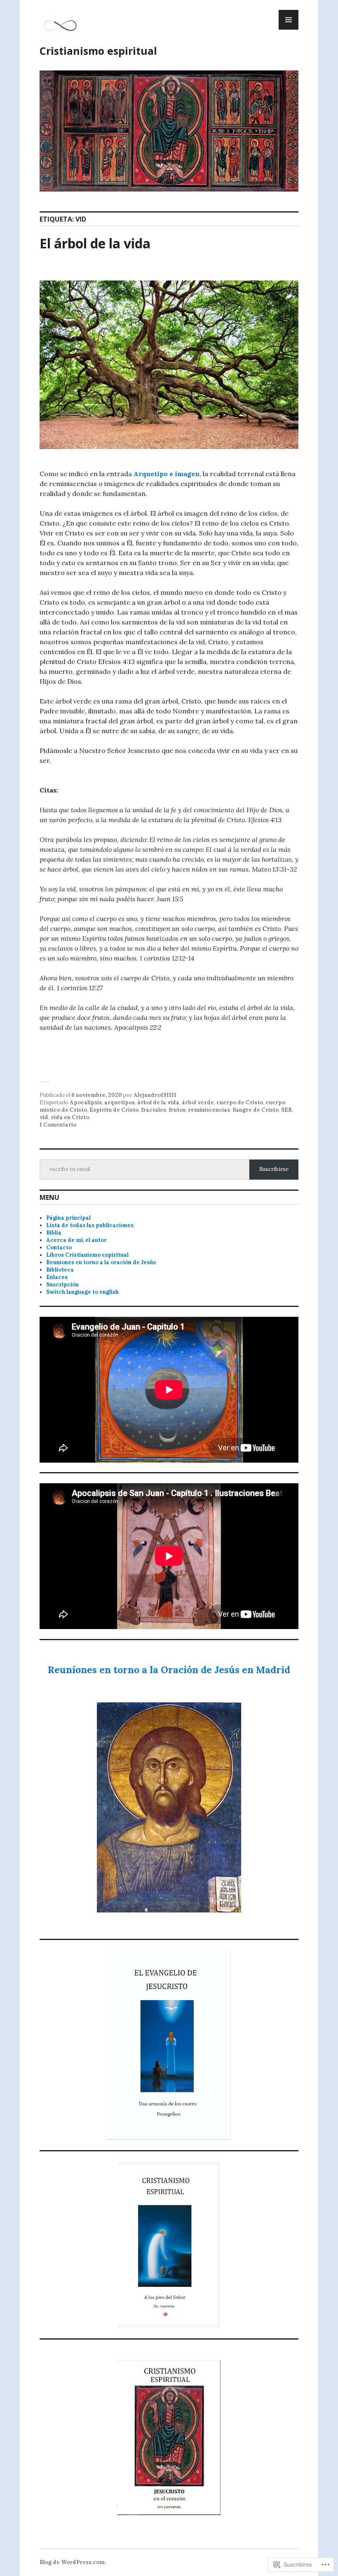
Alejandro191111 (155, 1095)
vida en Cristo (70, 1117)
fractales (154, 1110)
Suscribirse (274, 1169)
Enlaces (57, 1277)
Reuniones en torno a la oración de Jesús (101, 1262)
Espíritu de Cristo (114, 1110)
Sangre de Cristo (256, 1110)
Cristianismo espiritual (98, 51)
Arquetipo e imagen (167, 474)
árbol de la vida (158, 1102)
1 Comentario (58, 1125)
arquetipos (120, 1102)
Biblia (54, 1233)
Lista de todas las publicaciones (90, 1225)
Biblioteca (60, 1270)
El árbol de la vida (95, 243)
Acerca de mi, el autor (76, 1240)
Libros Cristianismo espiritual (87, 1255)
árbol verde (198, 1102)
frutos (177, 1110)
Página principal (68, 1218)
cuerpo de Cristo (240, 1102)
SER (286, 1110)
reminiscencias (209, 1110)
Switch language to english (82, 1292)
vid (44, 1117)
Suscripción (62, 1284)
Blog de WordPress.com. (73, 2562)
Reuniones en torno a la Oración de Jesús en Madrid (169, 1670)
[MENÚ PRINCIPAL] (289, 20)
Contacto (59, 1247)
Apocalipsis (86, 1102)
